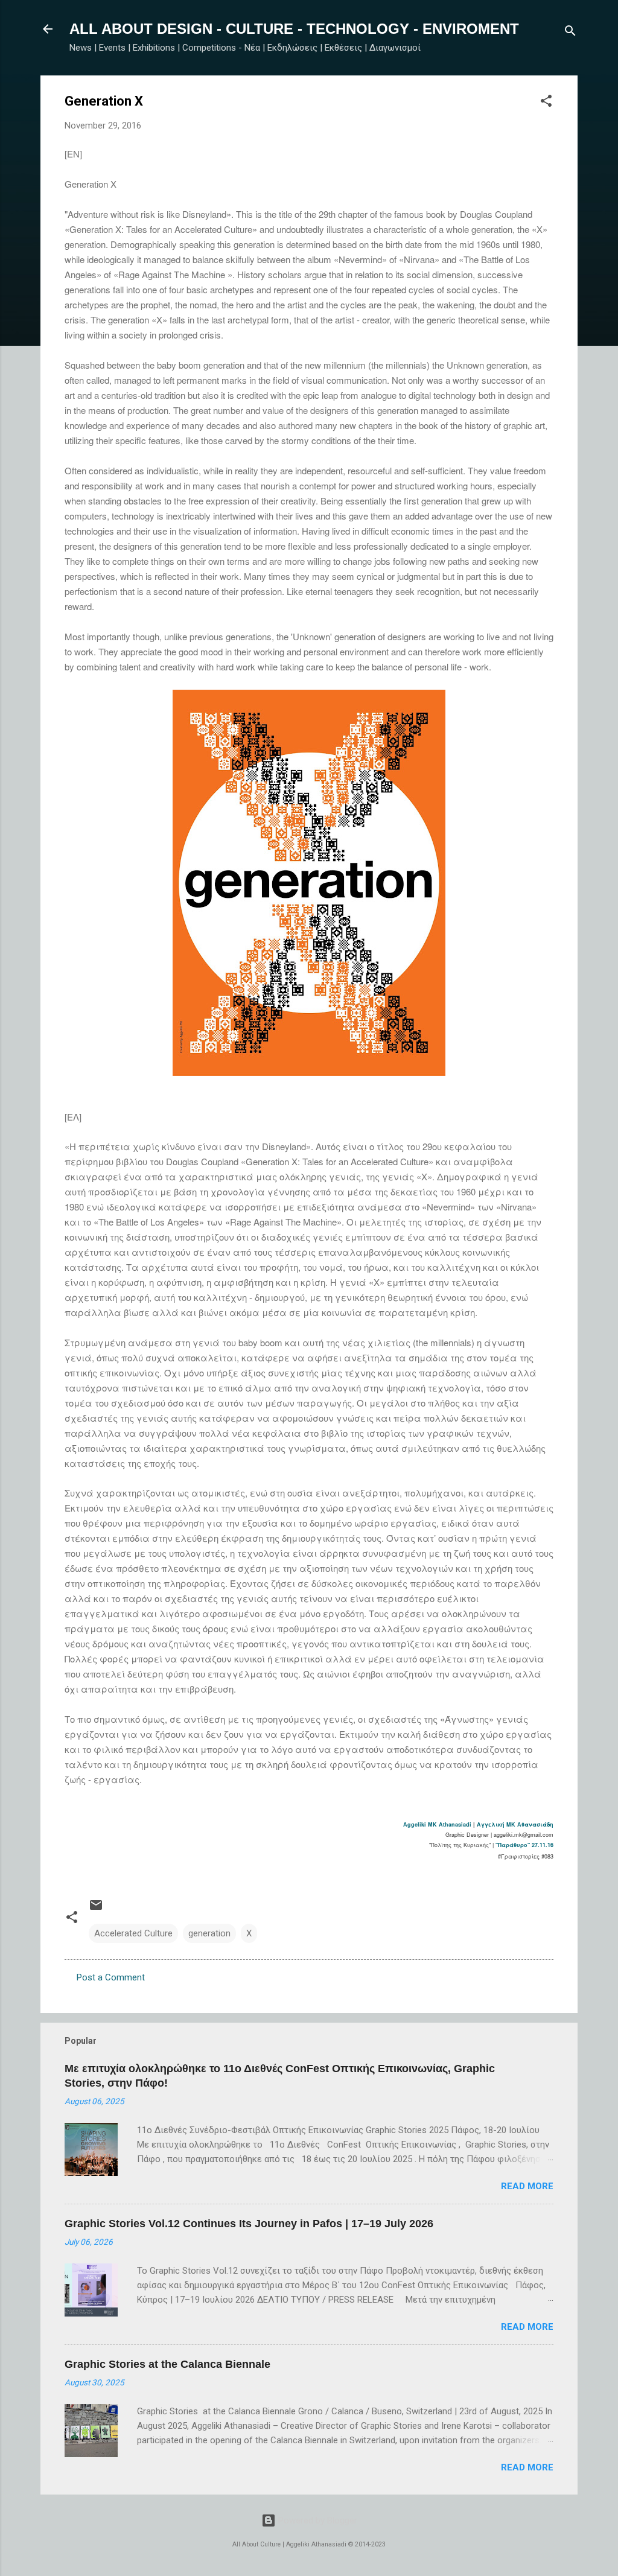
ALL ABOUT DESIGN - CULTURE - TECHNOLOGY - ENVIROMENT (294, 29)
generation (209, 1933)
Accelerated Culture (133, 1933)
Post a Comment (111, 1977)
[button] (546, 103)
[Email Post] (96, 1909)
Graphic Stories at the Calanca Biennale (167, 2364)
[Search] (570, 33)
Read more (527, 2186)
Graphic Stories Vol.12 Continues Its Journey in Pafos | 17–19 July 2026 (249, 2224)
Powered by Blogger (317, 2520)
